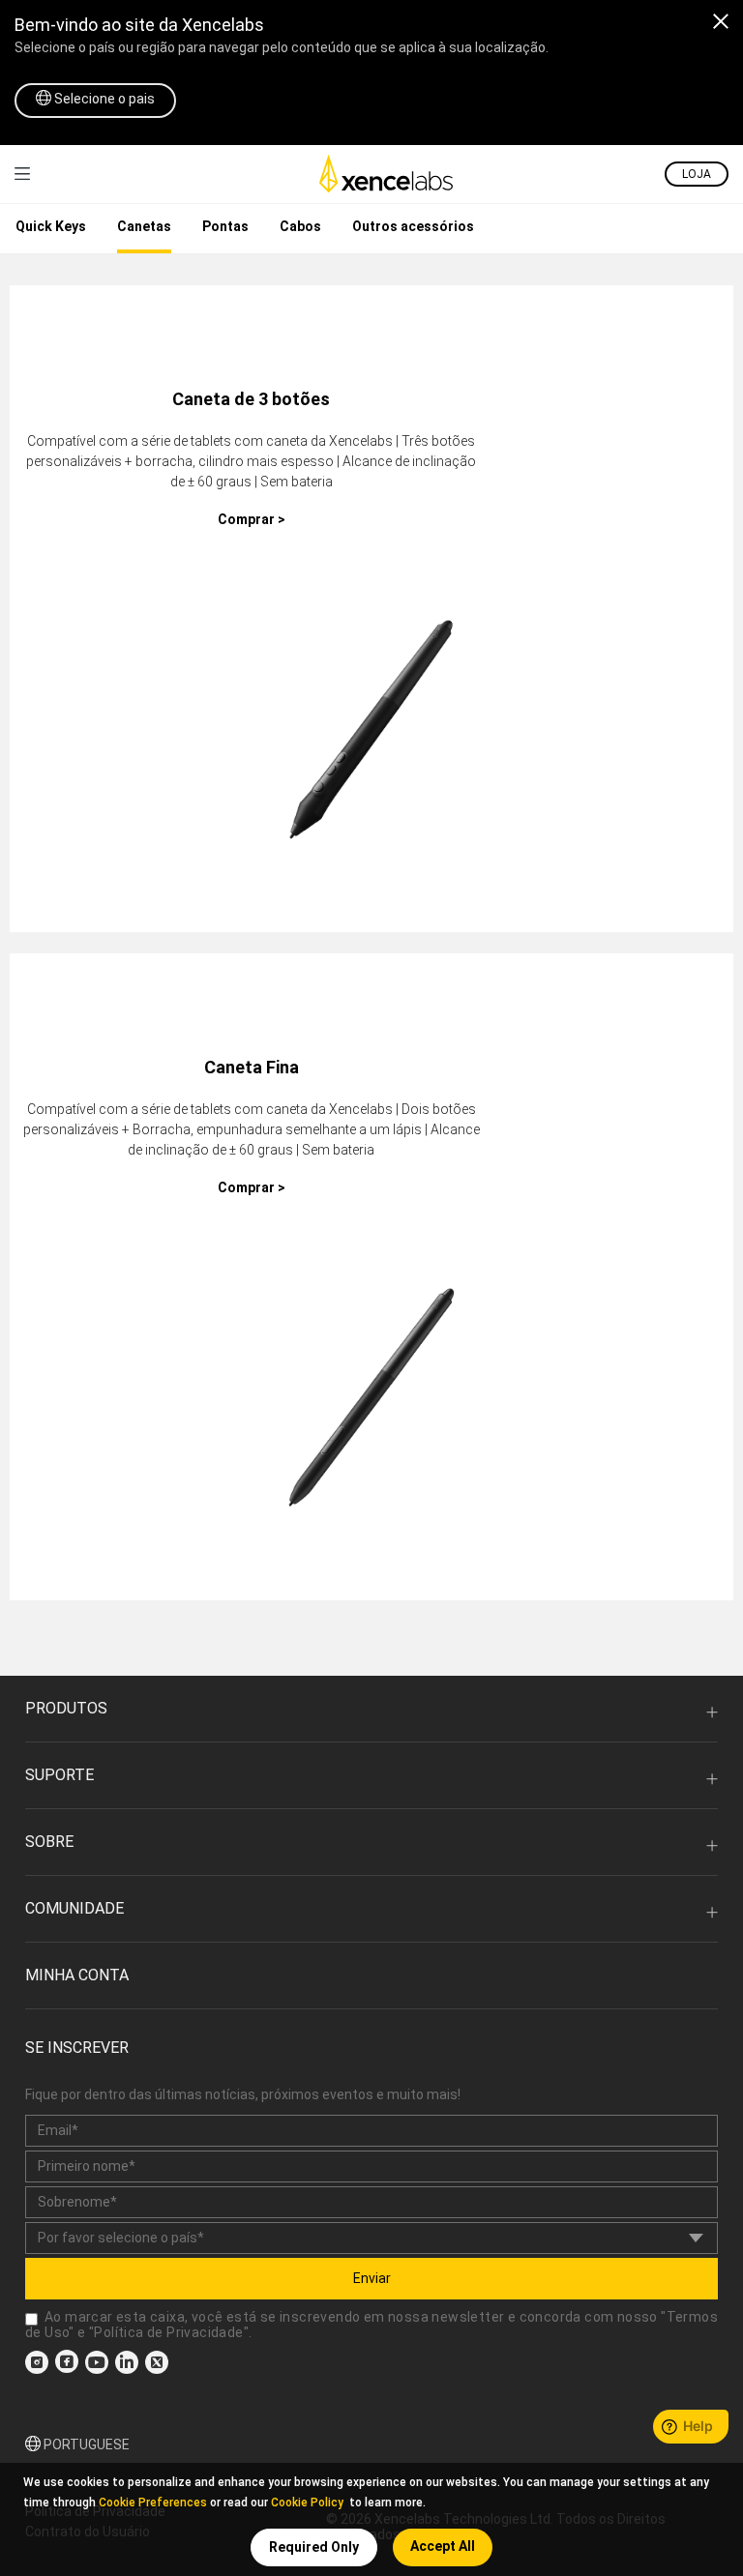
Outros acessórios (413, 226)
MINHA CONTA (77, 1975)
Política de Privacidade (168, 2332)
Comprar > (252, 519)
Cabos (300, 226)
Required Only (314, 2547)
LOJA (697, 174)
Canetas (144, 226)
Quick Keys (51, 226)
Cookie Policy (307, 2503)
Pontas (225, 226)
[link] (22, 174)
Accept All (443, 2546)
